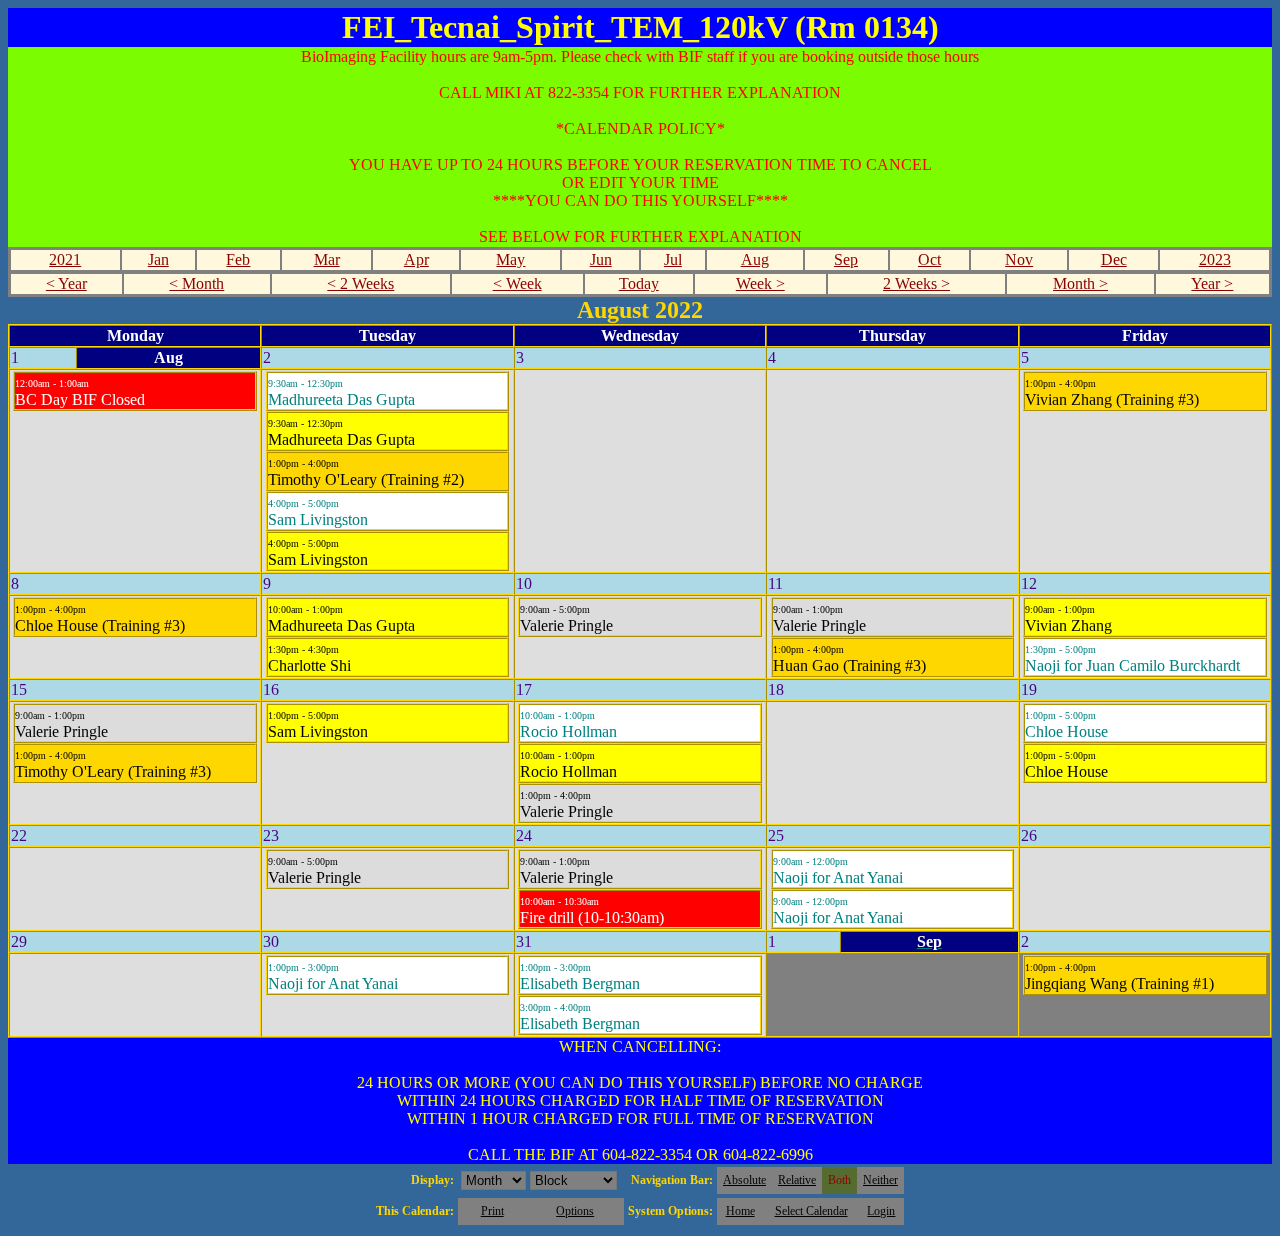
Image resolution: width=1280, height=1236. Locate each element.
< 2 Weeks (360, 283)
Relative (797, 1180)
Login (881, 1211)
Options (575, 1211)
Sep (846, 259)
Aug (755, 259)
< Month (196, 283)
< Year (66, 283)
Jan (158, 259)
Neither (880, 1180)
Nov (1019, 259)
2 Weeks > (916, 283)
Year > (1212, 283)
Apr (416, 259)
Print (492, 1211)
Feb (238, 259)
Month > (1080, 283)
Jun (601, 259)
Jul (673, 259)
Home (740, 1211)
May (510, 259)
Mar (327, 259)
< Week (517, 283)
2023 (1215, 259)
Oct (929, 259)
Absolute (744, 1180)
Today (639, 283)
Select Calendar (811, 1211)
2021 (65, 259)
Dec (1114, 259)
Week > (760, 283)
